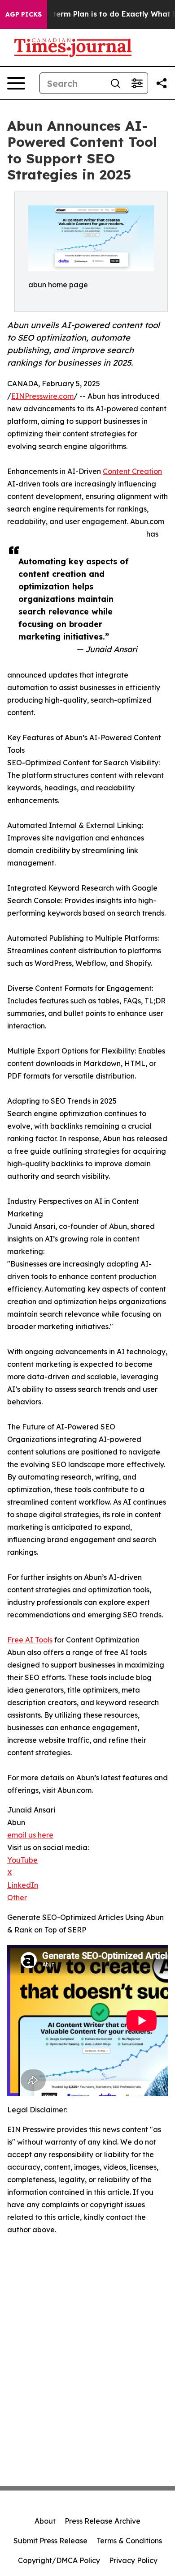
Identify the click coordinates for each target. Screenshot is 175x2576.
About (45, 2521)
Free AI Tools (30, 1640)
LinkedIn (23, 1885)
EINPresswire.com (42, 396)
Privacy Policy (133, 2560)
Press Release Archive (103, 2521)
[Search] (115, 83)
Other (17, 1898)
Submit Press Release (50, 2541)
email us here (30, 1835)
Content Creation (132, 471)
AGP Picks (24, 14)
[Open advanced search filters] (137, 83)
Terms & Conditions (129, 2541)
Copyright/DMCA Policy (59, 2560)
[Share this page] (162, 83)
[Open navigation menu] (16, 83)
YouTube (22, 1860)
